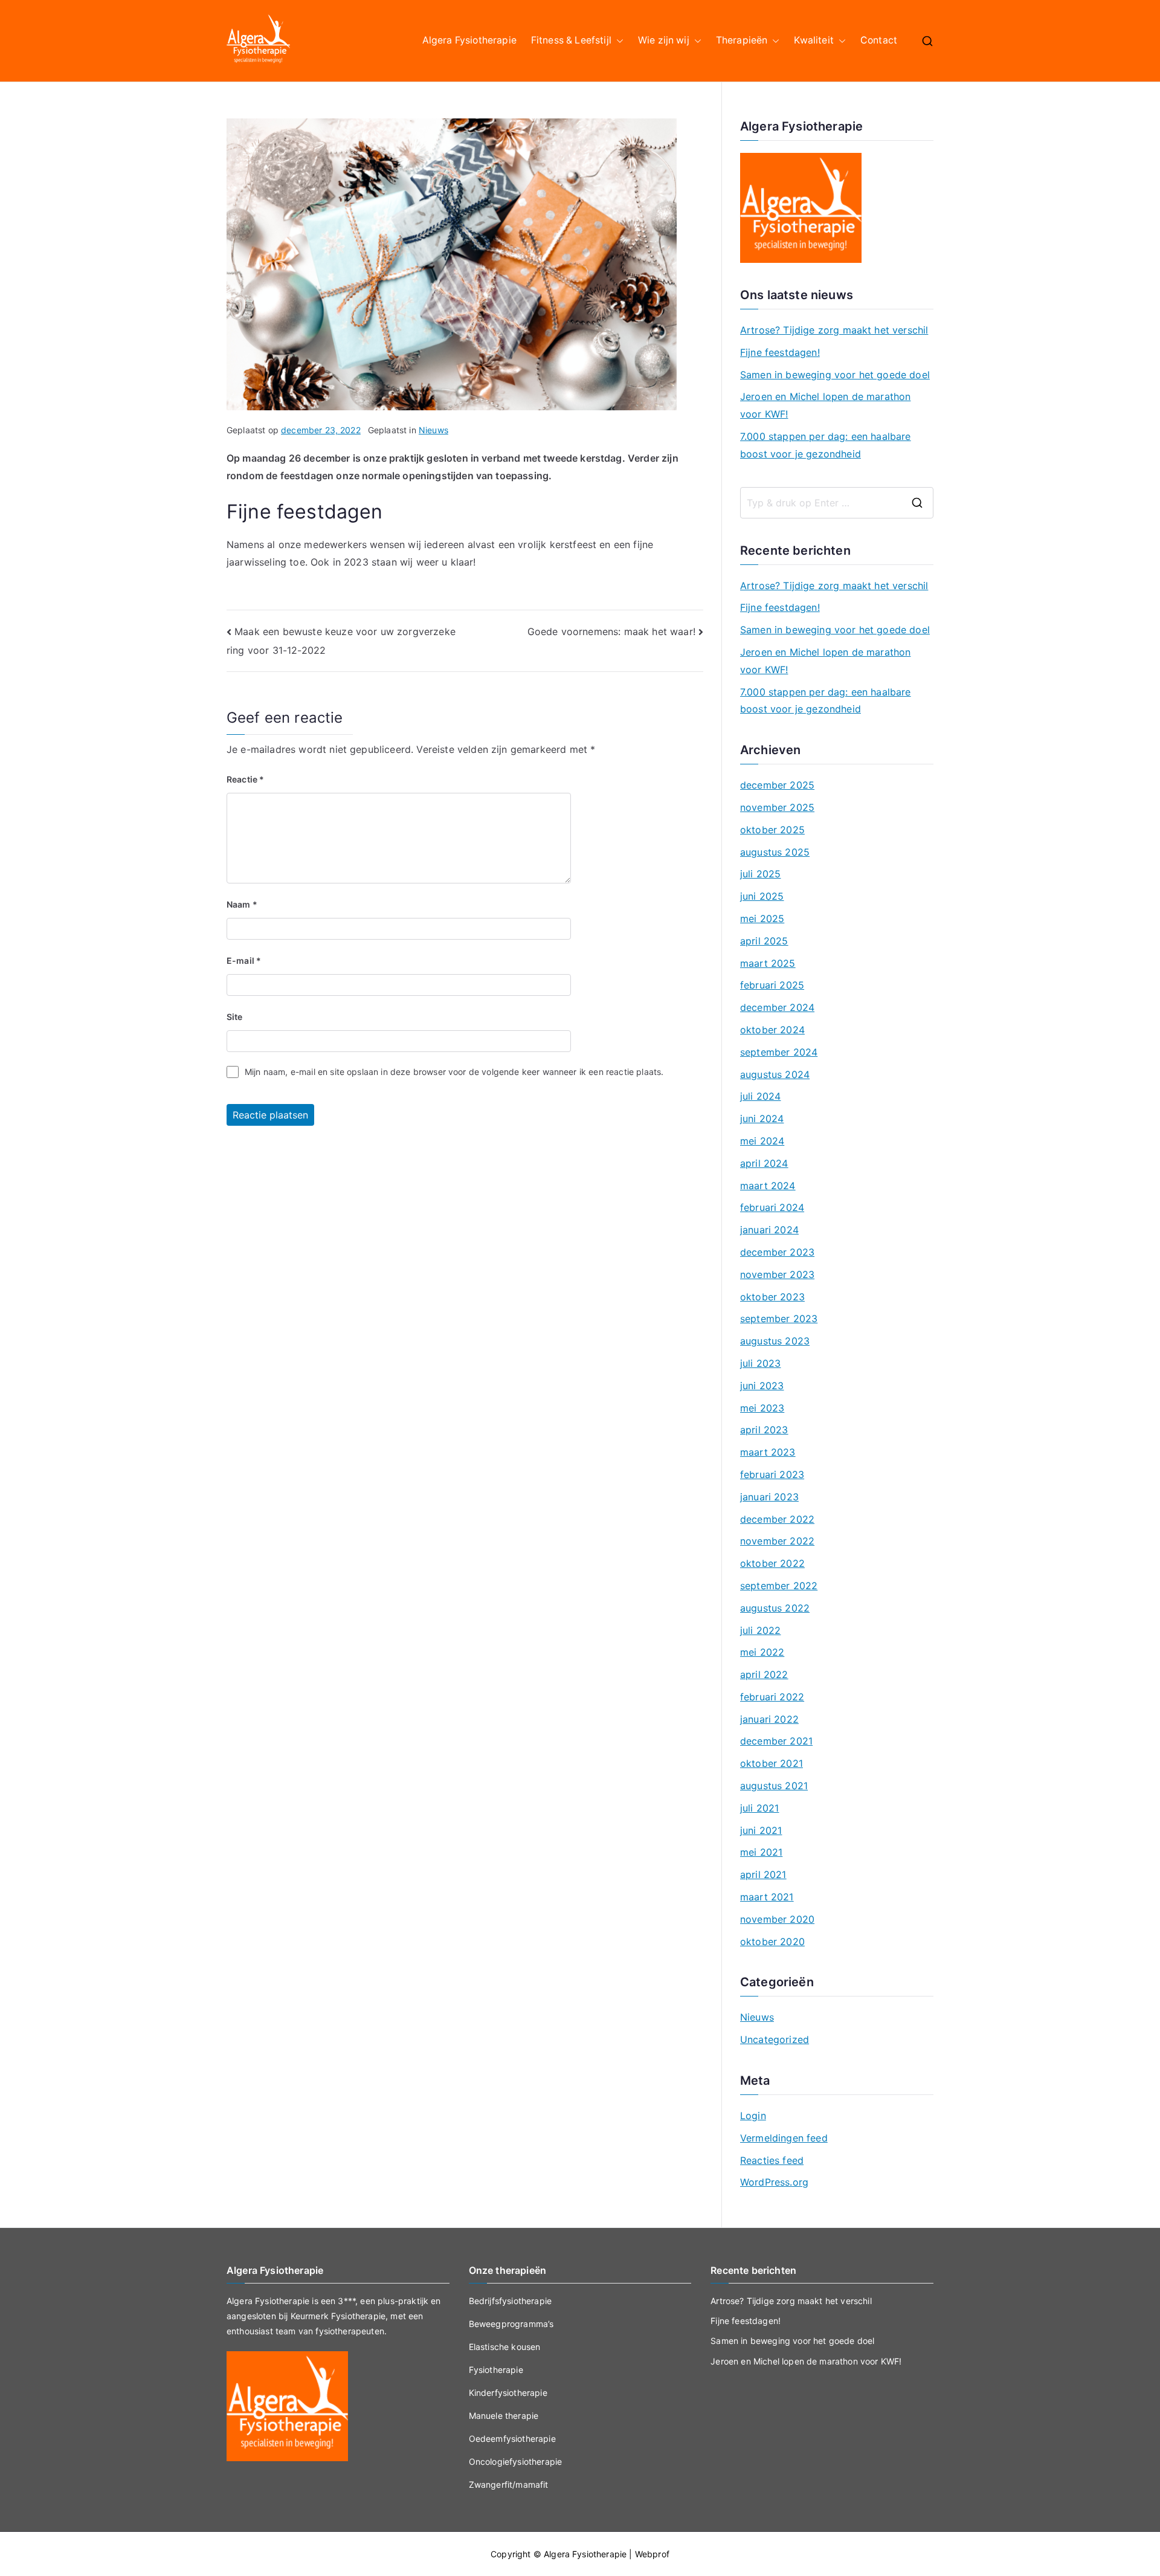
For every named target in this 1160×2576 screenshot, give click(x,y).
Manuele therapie (504, 2416)
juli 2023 (760, 1363)
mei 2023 (762, 1408)
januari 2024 (769, 1230)
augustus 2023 (775, 1341)
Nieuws (433, 430)
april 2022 (764, 1674)
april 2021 (763, 1874)
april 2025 (764, 941)
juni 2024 (762, 1119)
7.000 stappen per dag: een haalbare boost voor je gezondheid (826, 445)
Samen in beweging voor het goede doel (835, 375)
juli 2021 (759, 1808)
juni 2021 (761, 1830)
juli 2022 (760, 1630)
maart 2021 (767, 1897)
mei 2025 (762, 918)
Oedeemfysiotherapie (512, 2439)
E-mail (244, 960)
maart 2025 (768, 963)
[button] (617, 41)
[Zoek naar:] (837, 503)
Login (753, 2116)
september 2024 (779, 1052)
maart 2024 (768, 1186)
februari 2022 (772, 1697)
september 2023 (779, 1319)
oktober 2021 (772, 1763)
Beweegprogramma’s (511, 2324)
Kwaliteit (814, 40)
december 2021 (776, 1741)
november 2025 (777, 807)
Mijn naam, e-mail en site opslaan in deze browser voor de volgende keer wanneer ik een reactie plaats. (454, 1072)
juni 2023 (762, 1386)
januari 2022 (769, 1719)
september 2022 (779, 1586)
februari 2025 (772, 985)
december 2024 (777, 1007)
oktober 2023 (772, 1297)
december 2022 (777, 1519)
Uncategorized (775, 2039)
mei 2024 (762, 1141)
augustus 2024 (775, 1074)
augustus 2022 (775, 1608)
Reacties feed (772, 2160)
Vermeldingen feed (784, 2138)
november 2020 (777, 1919)
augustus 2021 (774, 1786)
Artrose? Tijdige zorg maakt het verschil (834, 330)
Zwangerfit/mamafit (509, 2484)
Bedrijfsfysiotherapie (510, 2301)
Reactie (245, 779)
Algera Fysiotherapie (469, 40)
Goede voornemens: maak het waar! (611, 631)
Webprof (652, 2554)
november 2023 (777, 1274)
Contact (879, 40)
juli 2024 (760, 1096)
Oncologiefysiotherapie (516, 2461)
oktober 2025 (772, 830)
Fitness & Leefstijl (571, 40)
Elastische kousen (505, 2347)
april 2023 (764, 1430)
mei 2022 (762, 1652)
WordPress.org (774, 2182)
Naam (242, 904)
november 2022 (777, 1541)
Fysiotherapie (496, 2370)
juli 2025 (760, 874)
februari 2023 (772, 1474)
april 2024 (764, 1163)
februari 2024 (772, 1207)
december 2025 (777, 785)
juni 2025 (762, 896)
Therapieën (742, 40)
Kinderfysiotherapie (508, 2393)
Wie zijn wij (664, 40)
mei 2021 (761, 1852)
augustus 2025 (775, 852)
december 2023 (777, 1252)
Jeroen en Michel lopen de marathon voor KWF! (825, 405)
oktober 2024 (772, 1030)
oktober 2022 (772, 1563)
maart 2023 (768, 1452)
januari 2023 (769, 1497)
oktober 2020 (772, 1942)
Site (235, 1017)
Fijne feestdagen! (780, 352)
